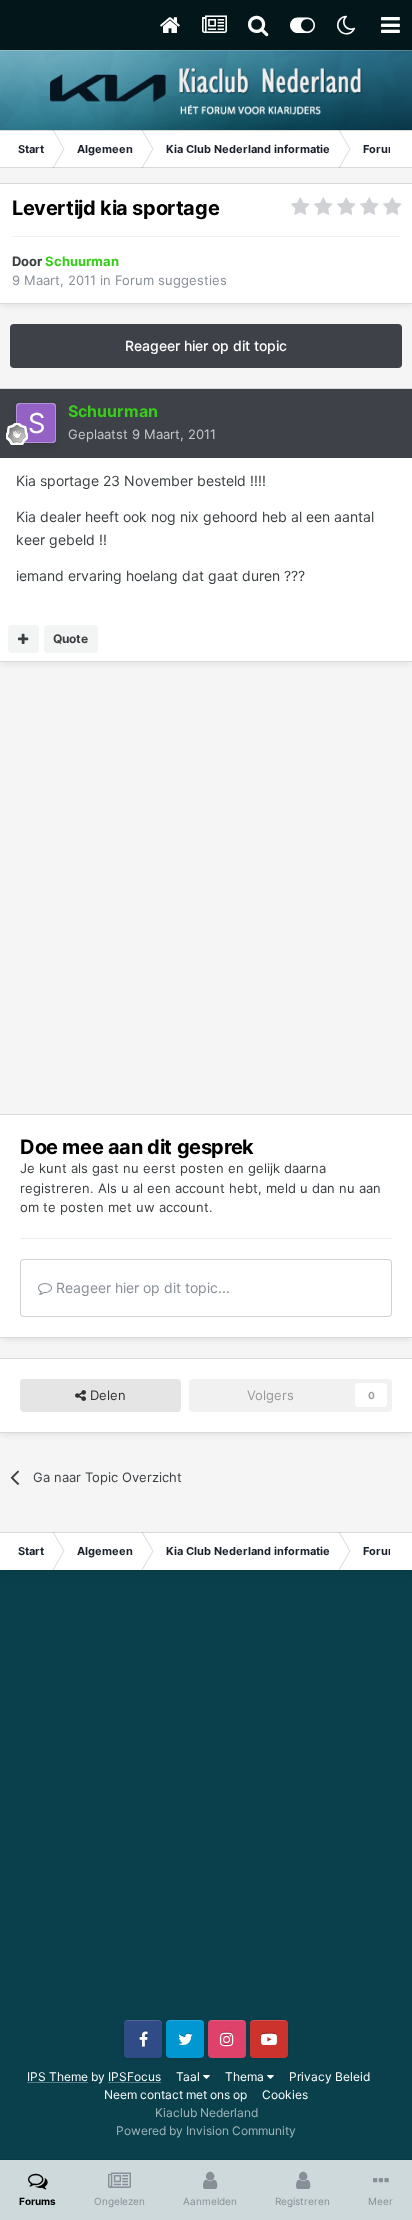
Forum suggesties (171, 280)
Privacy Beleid (329, 2076)
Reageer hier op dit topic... (141, 1287)
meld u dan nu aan (323, 1188)
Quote (70, 638)
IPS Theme (57, 2076)
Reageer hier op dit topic (206, 345)
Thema (246, 2076)
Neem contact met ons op (175, 2094)
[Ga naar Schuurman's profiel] (36, 423)
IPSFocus (134, 2076)
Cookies (285, 2094)
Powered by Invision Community (206, 2130)
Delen (106, 1395)
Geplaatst (142, 434)
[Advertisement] (206, 888)
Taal (189, 2076)
